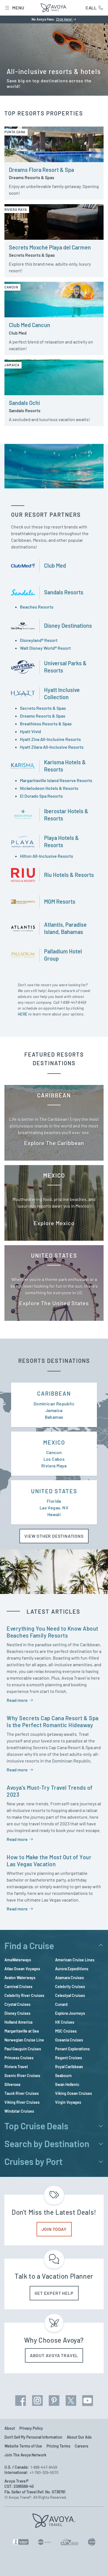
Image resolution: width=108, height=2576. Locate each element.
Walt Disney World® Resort (45, 648)
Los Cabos (54, 1459)
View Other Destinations (54, 1536)
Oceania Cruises (69, 2040)
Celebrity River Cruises (24, 1995)
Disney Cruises (17, 2013)
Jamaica (54, 1410)
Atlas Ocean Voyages (22, 1969)
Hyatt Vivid (30, 731)
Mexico (54, 1442)
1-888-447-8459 (73, 1002)
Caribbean (54, 1393)
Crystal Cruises (17, 2004)
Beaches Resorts (37, 607)
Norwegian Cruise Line (24, 2040)
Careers (82, 2446)
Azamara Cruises (70, 1978)
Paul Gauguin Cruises (23, 2049)
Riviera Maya (54, 1466)
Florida (54, 1501)
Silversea (12, 2084)
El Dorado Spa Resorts (41, 796)
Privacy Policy (31, 2428)
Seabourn (63, 2076)
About (10, 2428)
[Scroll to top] (96, 2564)
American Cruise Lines (75, 1960)
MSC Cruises (66, 2031)
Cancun (54, 1452)
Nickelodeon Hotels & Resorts (49, 788)
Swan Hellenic (67, 2084)
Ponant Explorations (72, 2049)
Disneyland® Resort (39, 640)
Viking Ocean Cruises (74, 2093)
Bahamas (54, 1417)
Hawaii (54, 1514)
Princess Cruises (19, 2058)
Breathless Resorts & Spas (46, 724)
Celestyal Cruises (70, 1995)
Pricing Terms (58, 2446)
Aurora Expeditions (72, 1969)
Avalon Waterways (20, 1978)
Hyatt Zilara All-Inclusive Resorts (52, 747)
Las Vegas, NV (54, 1508)
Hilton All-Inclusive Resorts (47, 856)
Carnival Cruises (18, 1987)
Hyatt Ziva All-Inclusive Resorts (50, 739)
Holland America (18, 2022)
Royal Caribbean (69, 2067)
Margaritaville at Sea (22, 2031)
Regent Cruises (69, 2058)
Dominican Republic (54, 1404)
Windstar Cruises (19, 2111)
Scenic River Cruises (22, 2076)
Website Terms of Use (23, 2446)
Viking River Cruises (22, 2102)
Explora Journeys (70, 2013)
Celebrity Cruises (70, 1987)
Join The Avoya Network (25, 2455)
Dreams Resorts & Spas (43, 716)
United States (54, 1491)
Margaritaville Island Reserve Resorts (56, 780)
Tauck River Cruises (22, 2093)
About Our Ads (79, 2437)
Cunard (61, 2004)
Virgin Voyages (68, 2102)
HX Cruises (65, 2022)
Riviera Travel (16, 2067)
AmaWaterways (18, 1960)
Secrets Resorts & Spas (43, 708)
